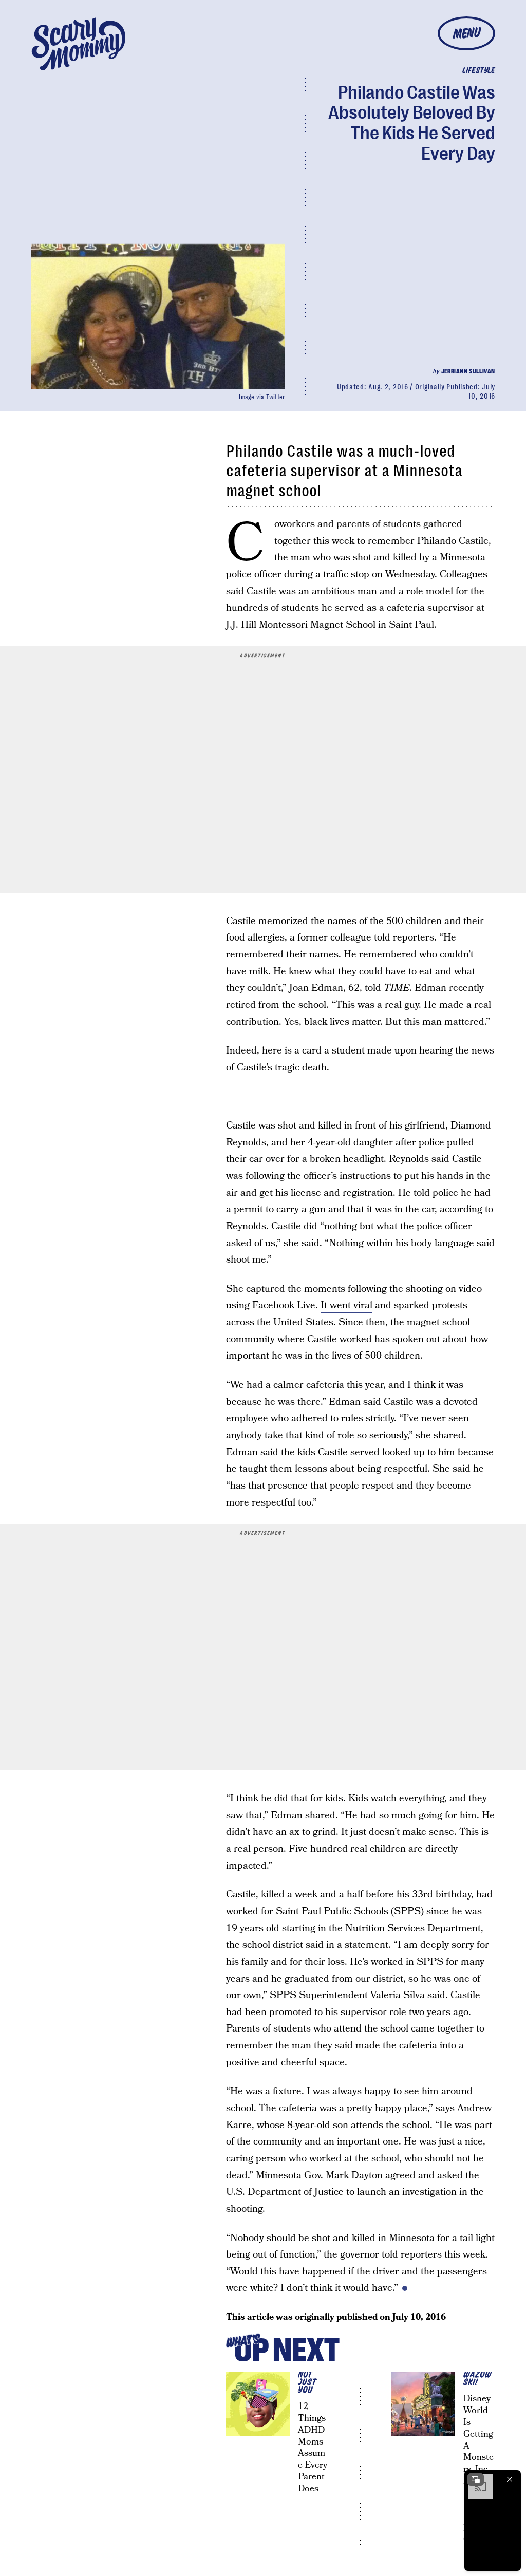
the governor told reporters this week (405, 2255)
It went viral (346, 1305)
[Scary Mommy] (79, 44)
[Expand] (476, 2479)
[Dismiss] (510, 2479)
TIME (397, 988)
